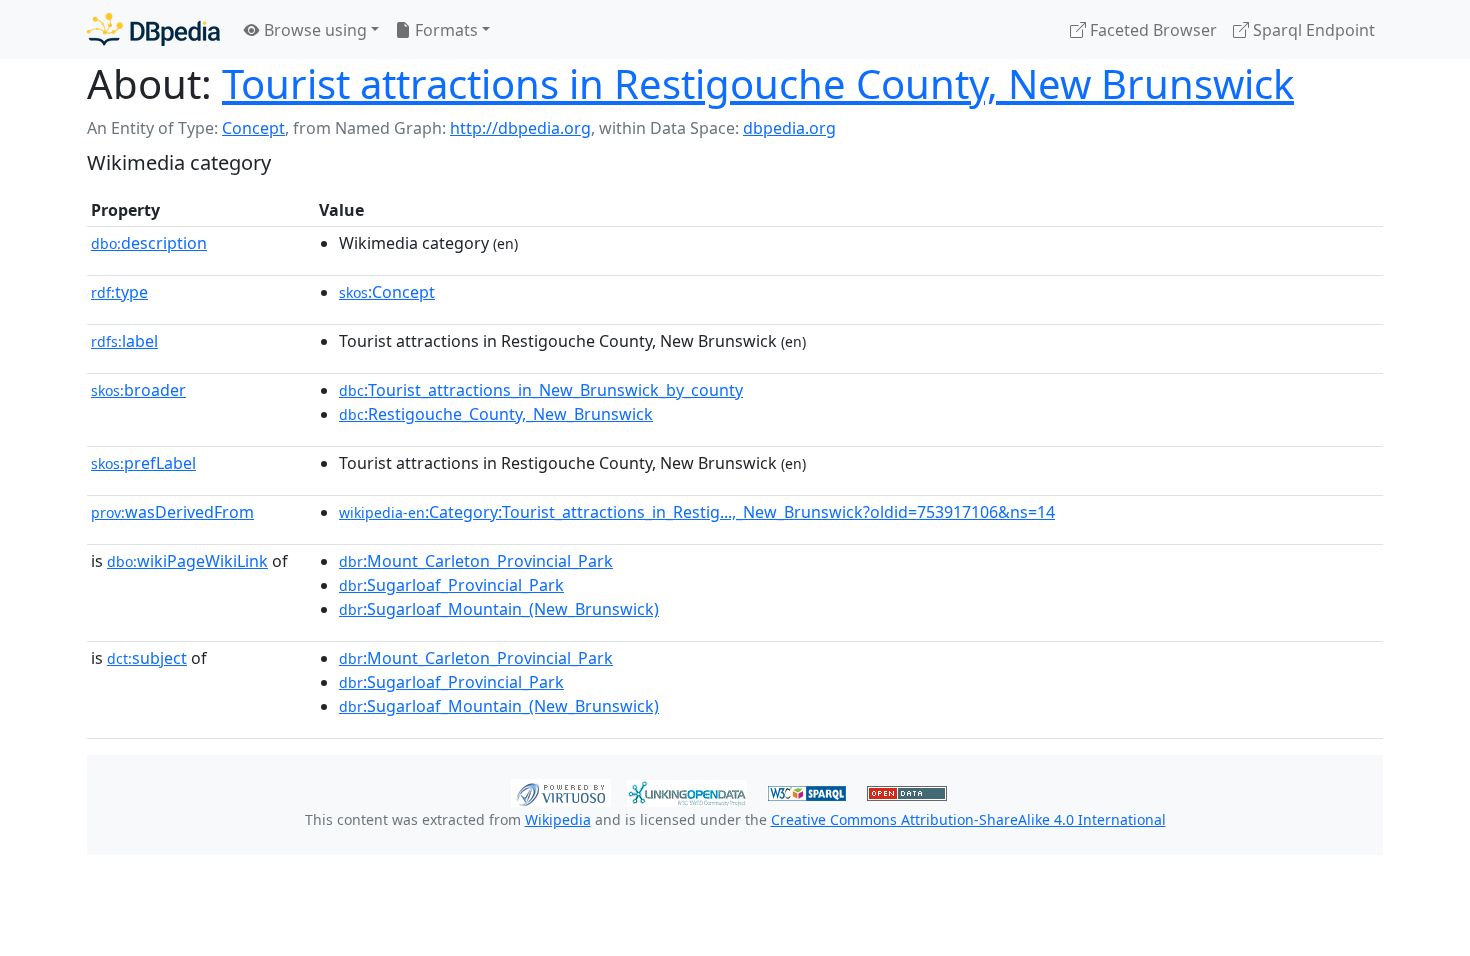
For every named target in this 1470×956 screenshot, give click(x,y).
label (124, 341)
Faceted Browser (1151, 30)
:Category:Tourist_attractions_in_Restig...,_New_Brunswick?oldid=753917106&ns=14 (697, 512)
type (119, 292)
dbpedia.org (789, 128)
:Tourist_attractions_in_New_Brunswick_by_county (541, 390)
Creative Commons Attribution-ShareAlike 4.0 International (968, 819)
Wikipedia (558, 819)
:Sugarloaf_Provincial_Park (451, 585)
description (149, 243)
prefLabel (143, 463)
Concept (253, 128)
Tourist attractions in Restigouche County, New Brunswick (758, 83)
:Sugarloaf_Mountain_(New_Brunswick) (499, 609)
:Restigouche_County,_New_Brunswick (496, 414)
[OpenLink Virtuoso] (561, 791)
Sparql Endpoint (1312, 30)
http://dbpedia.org (520, 128)
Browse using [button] (313, 30)
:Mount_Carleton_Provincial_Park (476, 561)
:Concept (387, 292)
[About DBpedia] (153, 29)
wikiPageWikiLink (187, 561)
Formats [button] (444, 30)
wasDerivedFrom (172, 512)
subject (147, 658)
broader (138, 390)
